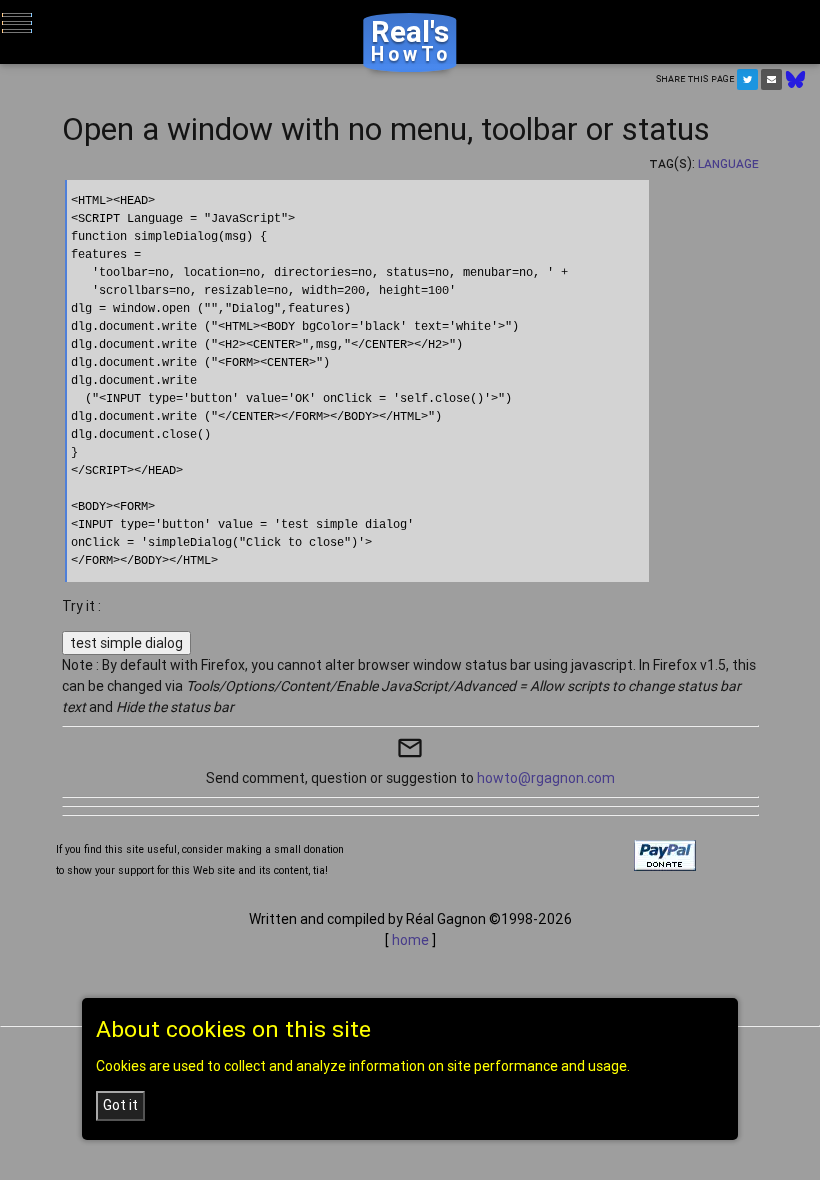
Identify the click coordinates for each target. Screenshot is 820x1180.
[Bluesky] (795, 78)
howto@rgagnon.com (546, 778)
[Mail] (771, 79)
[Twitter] (747, 79)
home (410, 940)
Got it (120, 1105)
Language (728, 163)
